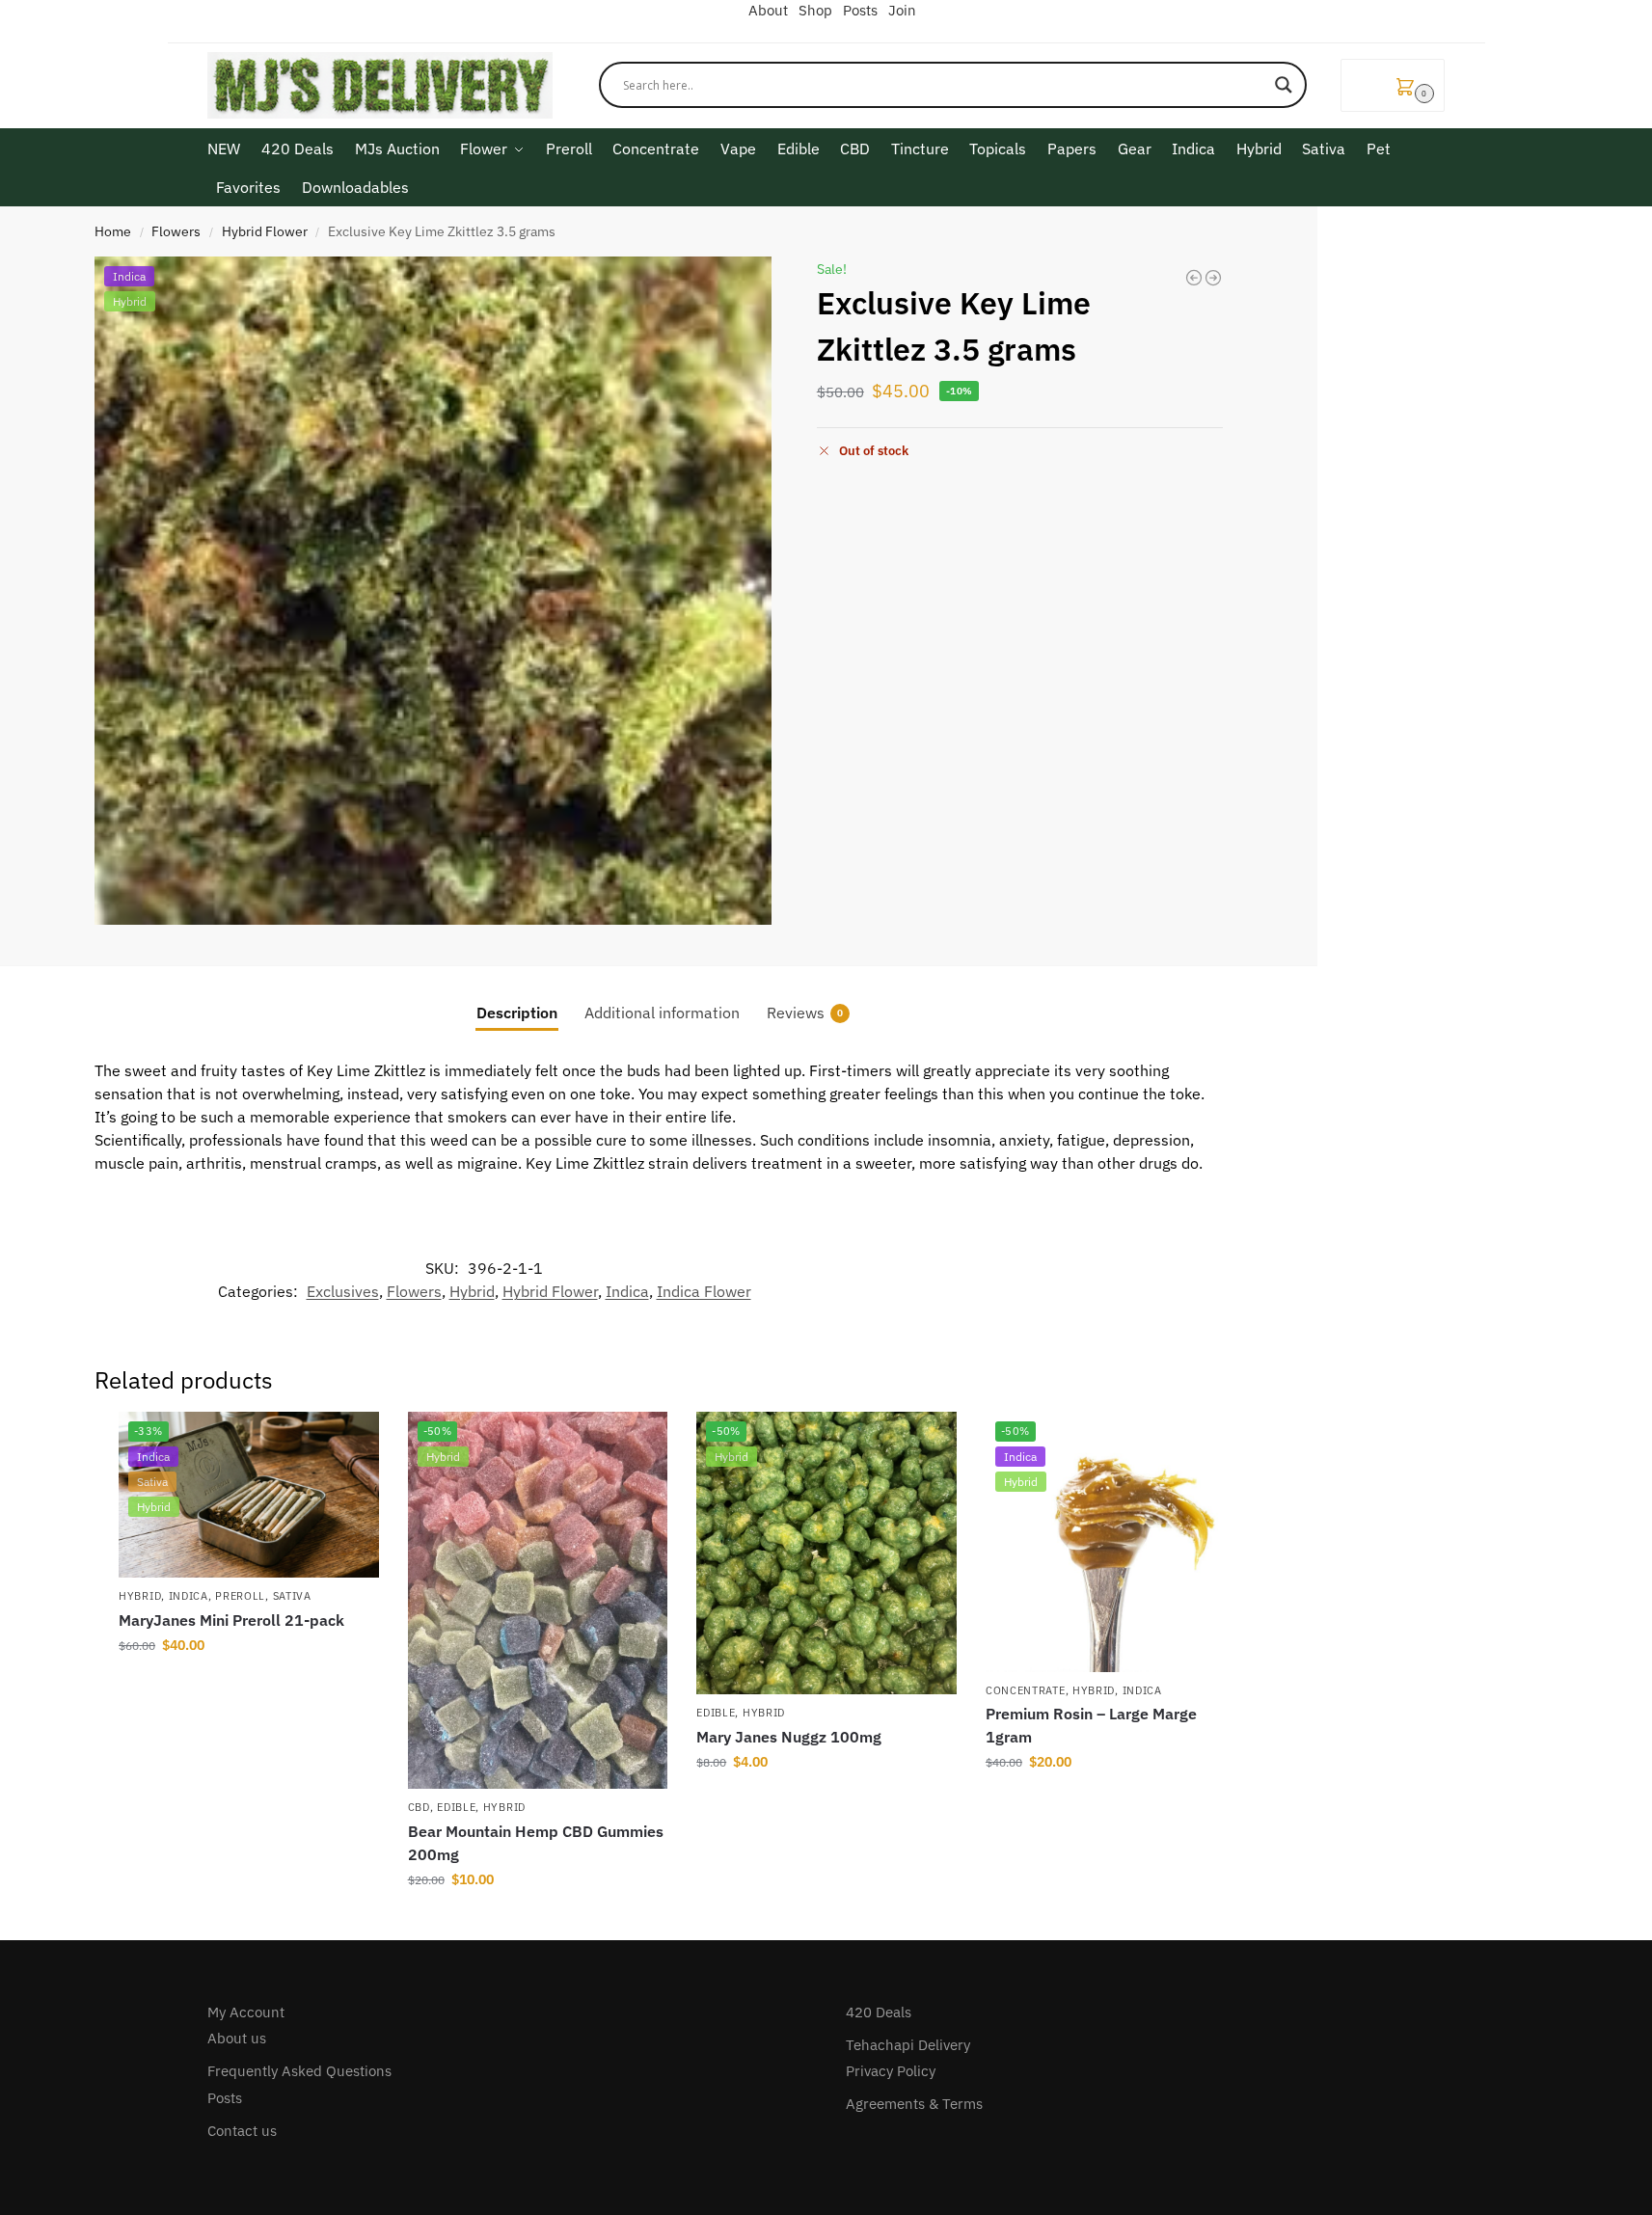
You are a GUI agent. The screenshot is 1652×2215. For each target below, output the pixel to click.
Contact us (242, 2131)
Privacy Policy (891, 2071)
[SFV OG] (1194, 278)
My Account (246, 2012)
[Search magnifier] (1284, 85)
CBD (419, 1807)
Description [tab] (517, 1013)
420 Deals (879, 2012)
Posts (225, 2098)
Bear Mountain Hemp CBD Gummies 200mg (536, 1843)
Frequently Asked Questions (299, 2071)
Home (113, 231)
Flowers (176, 231)
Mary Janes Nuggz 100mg (789, 1737)
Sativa (292, 1596)
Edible (456, 1807)
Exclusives (343, 1291)
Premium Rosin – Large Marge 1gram (1091, 1725)
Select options (249, 1687)
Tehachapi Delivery (908, 2045)
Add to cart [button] (537, 1921)
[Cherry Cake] (1213, 278)
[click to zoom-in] (433, 591)
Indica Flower (704, 1291)
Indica (627, 1291)
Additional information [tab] (662, 1013)
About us (237, 2038)
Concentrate (1026, 1690)
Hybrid (472, 1291)
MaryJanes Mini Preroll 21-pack (231, 1620)
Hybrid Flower (265, 231)
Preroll (240, 1596)
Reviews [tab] (805, 1013)
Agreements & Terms (914, 2104)
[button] (1393, 85)
